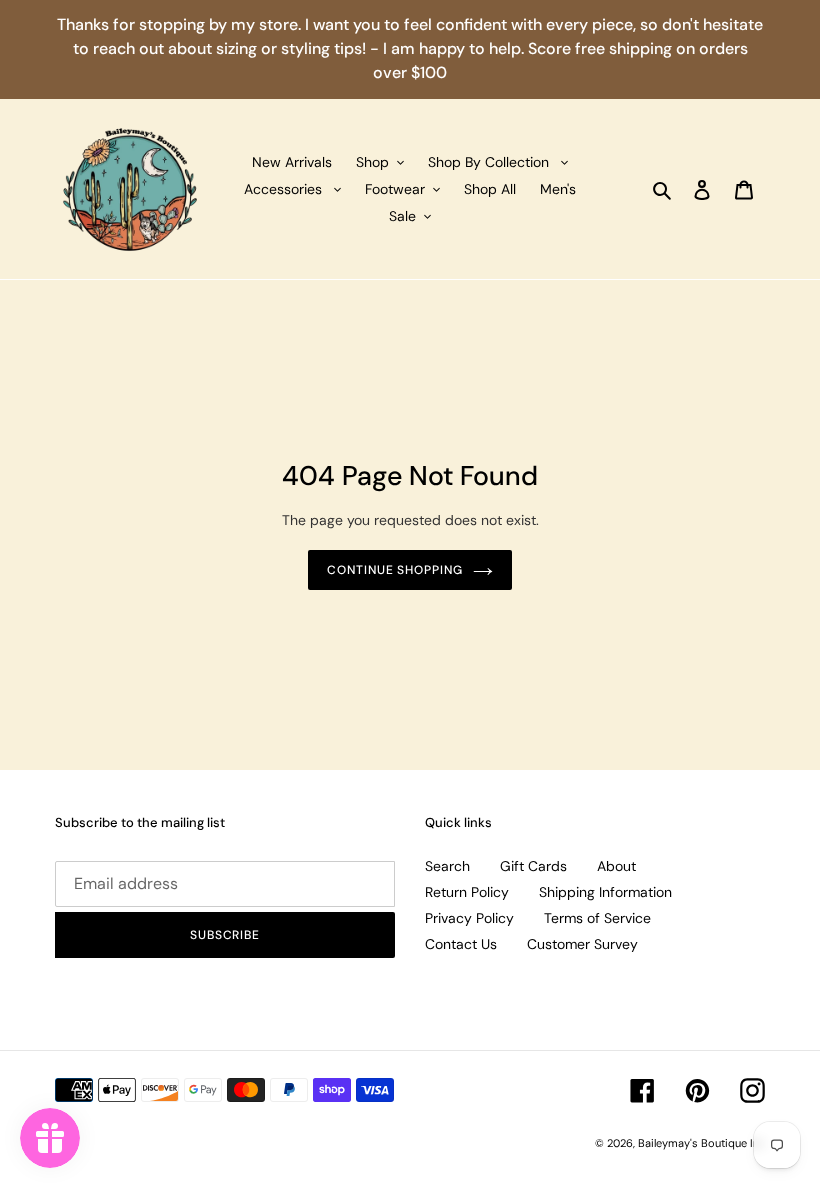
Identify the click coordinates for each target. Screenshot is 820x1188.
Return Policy (467, 892)
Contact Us (461, 944)
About (616, 866)
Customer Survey (582, 944)
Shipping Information (605, 892)
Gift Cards (533, 866)
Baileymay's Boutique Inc (701, 1143)
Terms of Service (597, 918)
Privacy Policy (469, 918)
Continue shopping (395, 570)
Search (447, 866)
